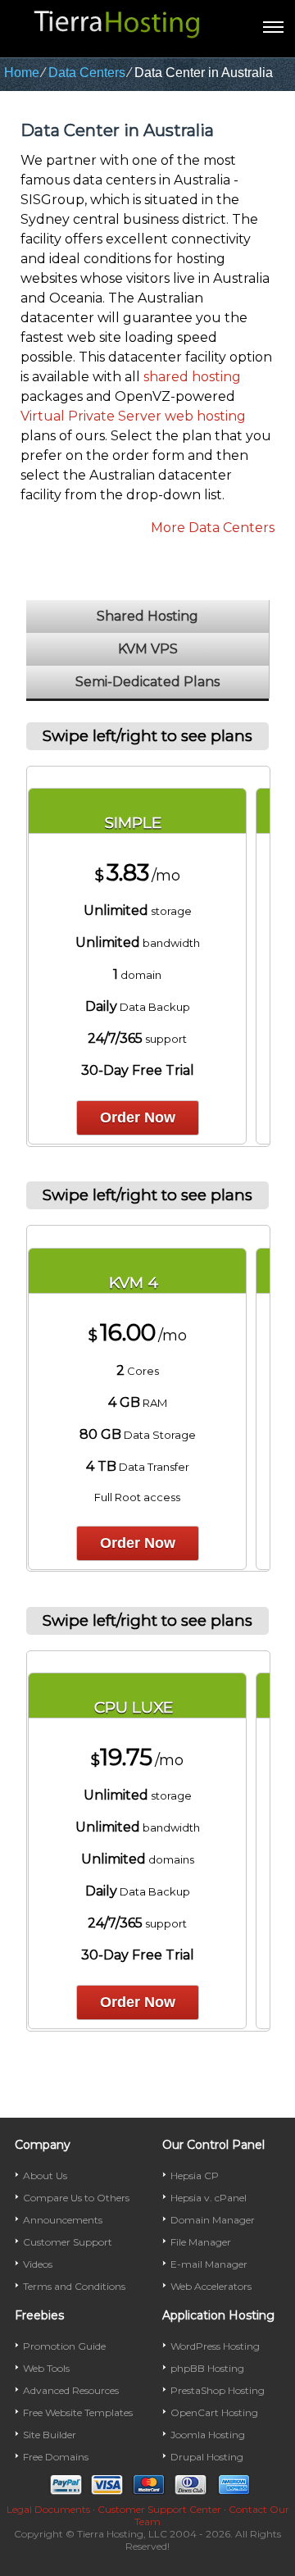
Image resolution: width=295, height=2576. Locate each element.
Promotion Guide (64, 2346)
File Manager (201, 2242)
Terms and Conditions (74, 2286)
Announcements (63, 2220)
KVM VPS (148, 649)
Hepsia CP (195, 2175)
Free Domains (56, 2457)
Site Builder (50, 2435)
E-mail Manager (209, 2264)
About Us (45, 2175)
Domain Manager (213, 2220)
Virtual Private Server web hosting (133, 416)
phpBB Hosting (207, 2368)
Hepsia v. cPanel (209, 2198)
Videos (38, 2264)
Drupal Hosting (207, 2457)
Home (22, 73)
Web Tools (46, 2368)
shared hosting (192, 377)
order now (138, 1117)
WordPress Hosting (215, 2346)
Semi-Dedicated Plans (147, 682)
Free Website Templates (78, 2412)
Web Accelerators (211, 2286)
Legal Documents (48, 2509)
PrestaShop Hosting (218, 2390)
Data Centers (87, 73)
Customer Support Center (159, 2509)
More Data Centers (213, 528)
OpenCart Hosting (214, 2412)
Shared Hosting (147, 616)
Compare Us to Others (76, 2198)
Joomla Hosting (208, 2435)
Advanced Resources (71, 2390)
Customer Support (68, 2242)
